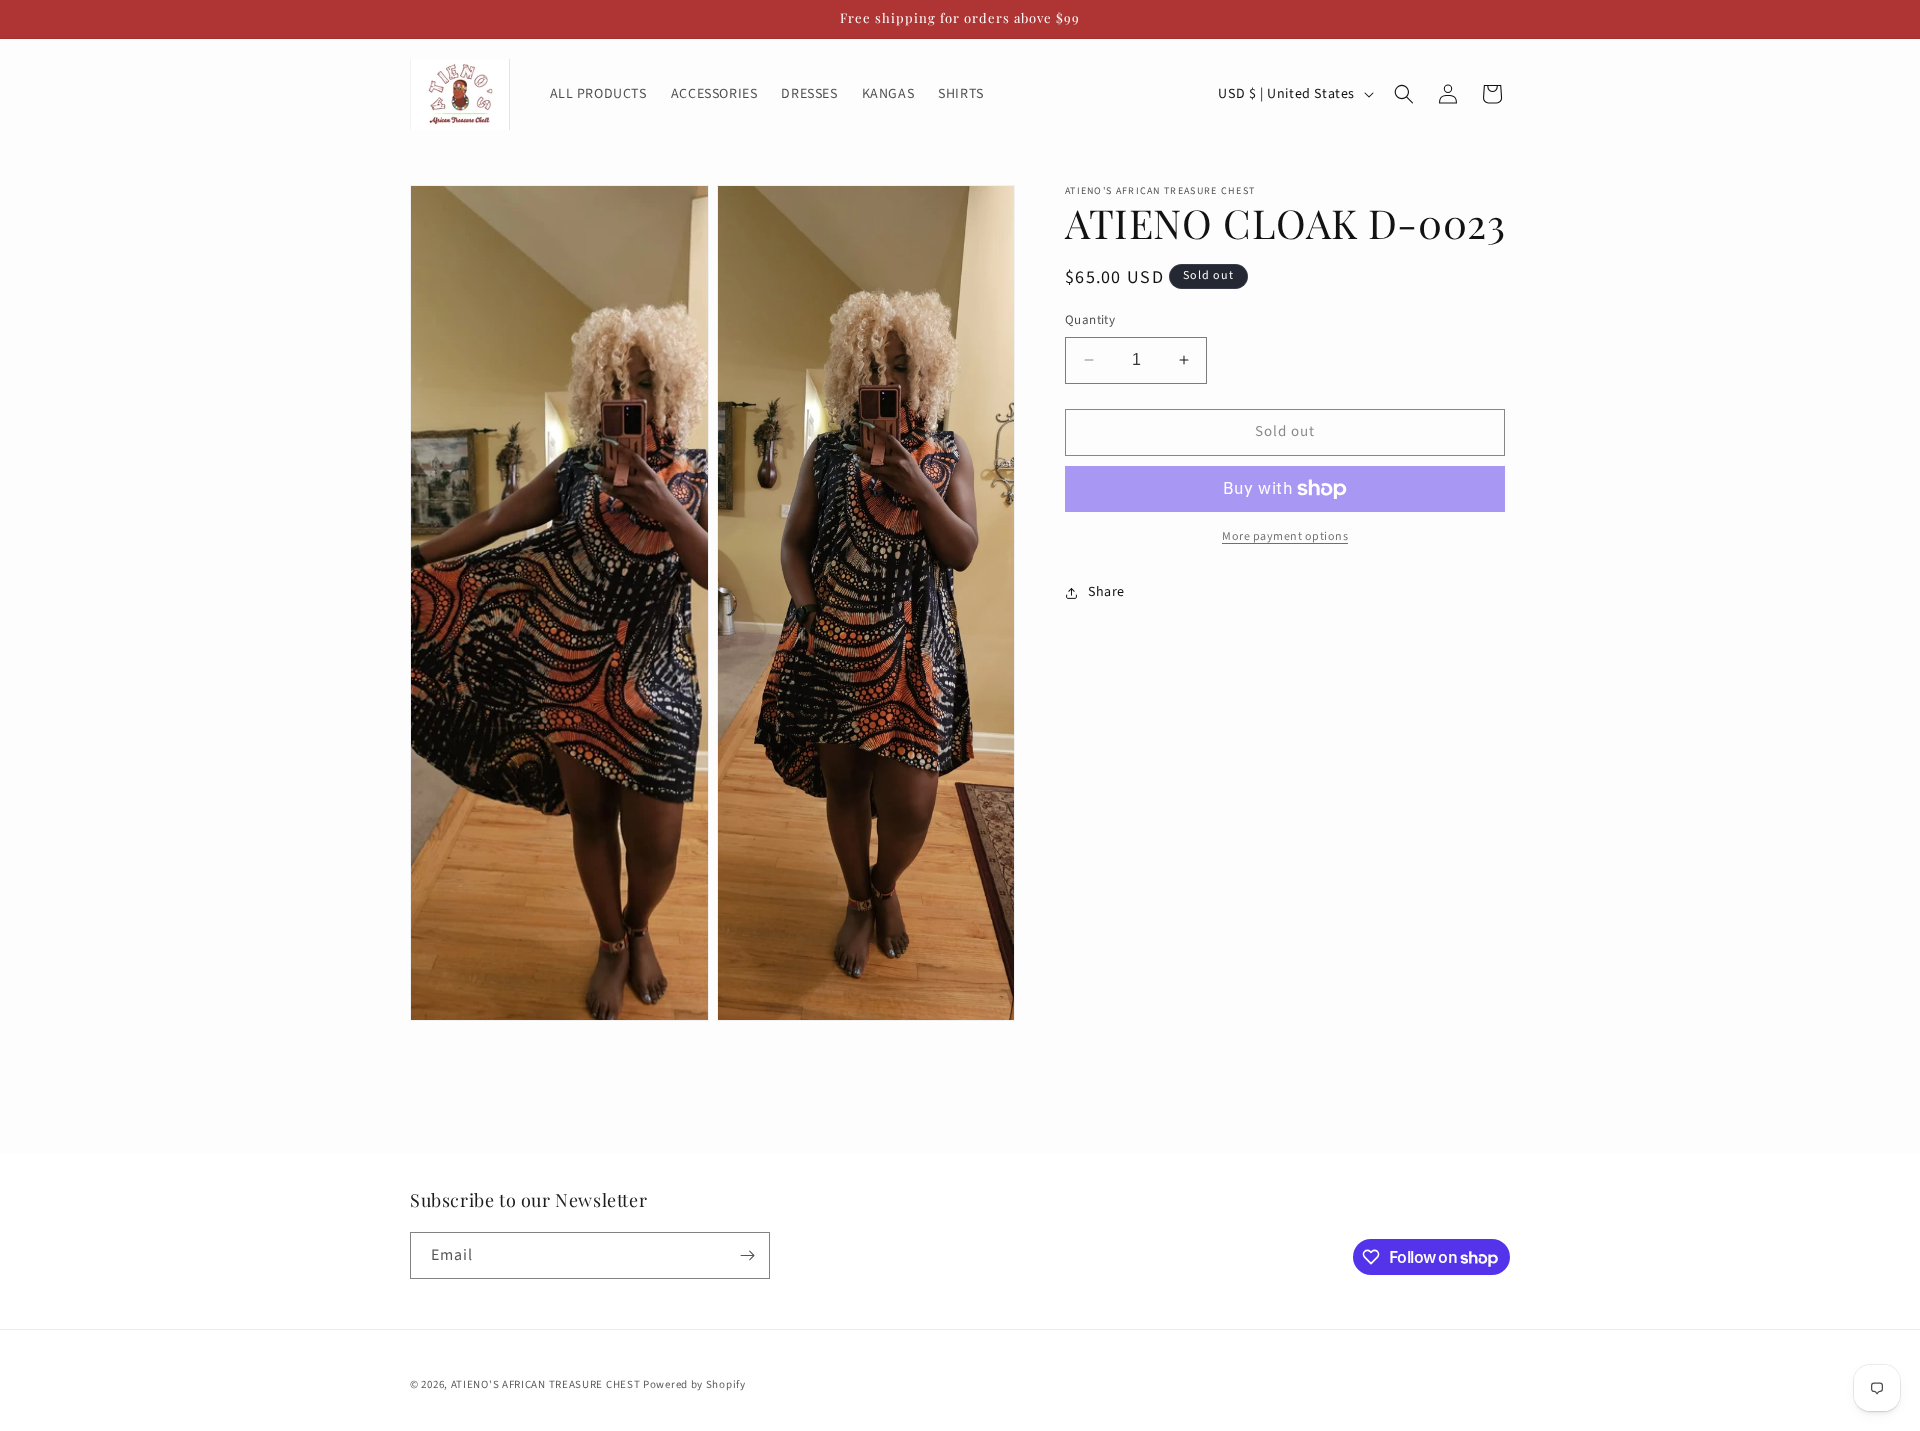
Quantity (1090, 320)
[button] (1404, 94)
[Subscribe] (747, 1255)
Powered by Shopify (694, 1384)
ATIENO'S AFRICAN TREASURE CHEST (547, 1384)
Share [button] (1106, 592)
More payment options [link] (1285, 536)
